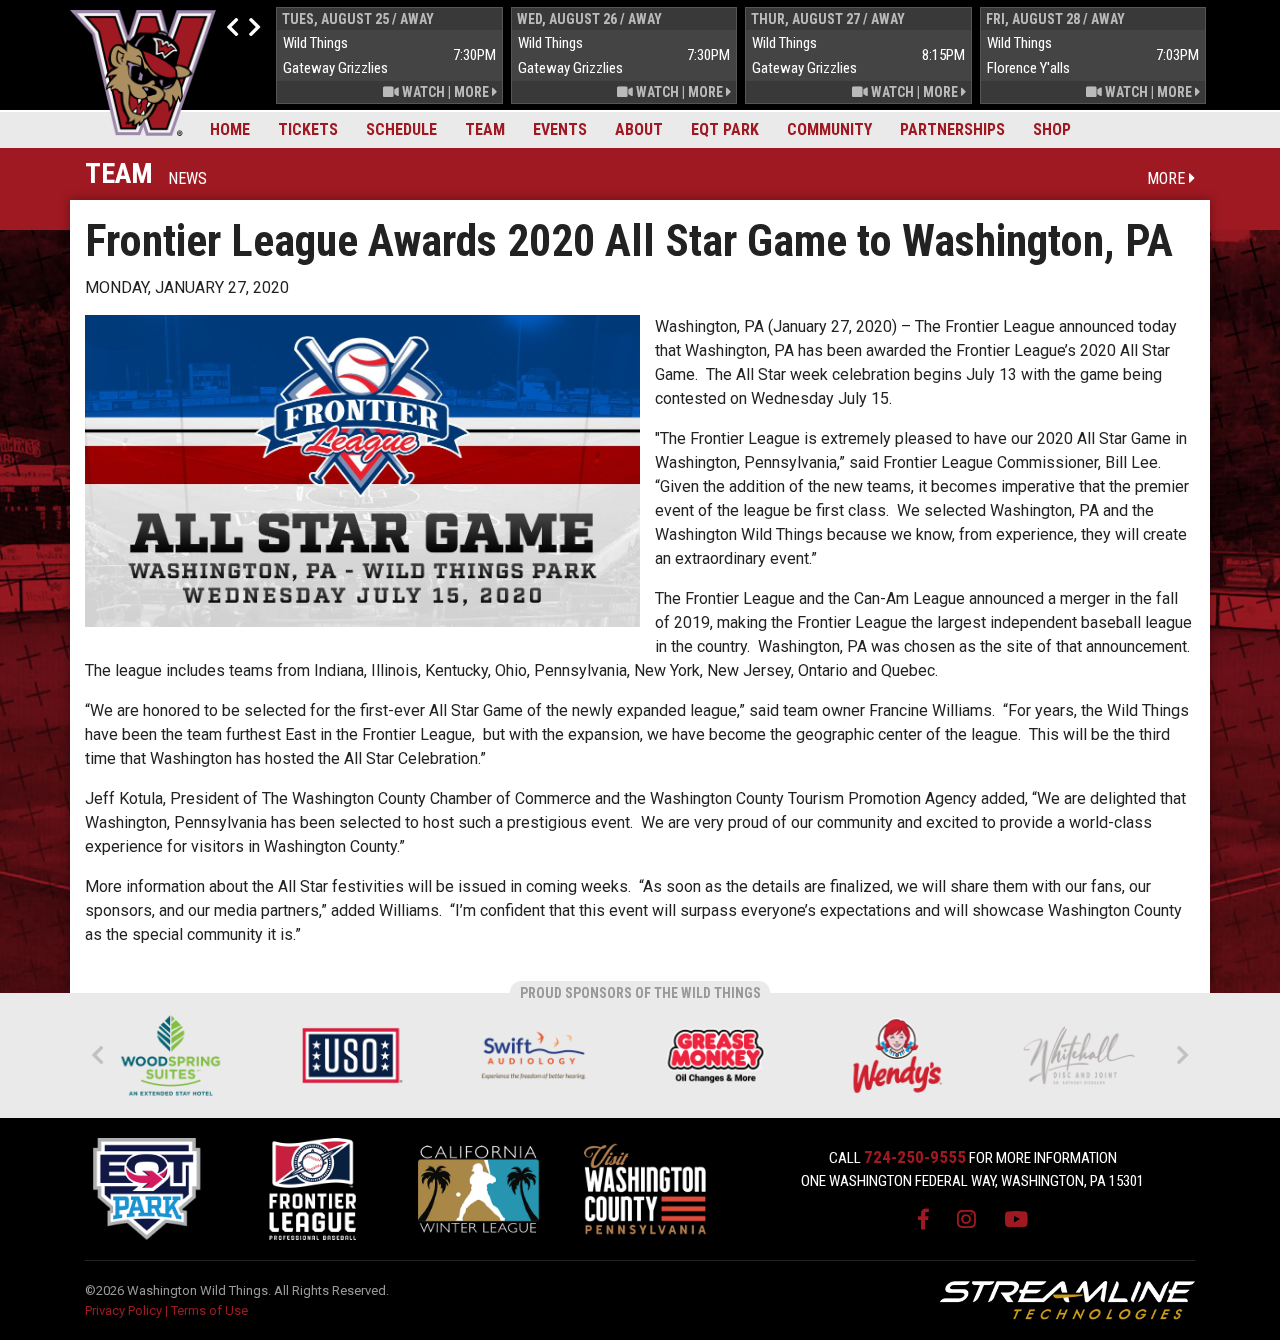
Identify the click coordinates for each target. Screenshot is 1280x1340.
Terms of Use (209, 1310)
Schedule (401, 129)
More (473, 92)
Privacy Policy (123, 1310)
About (639, 129)
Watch (422, 92)
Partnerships (952, 129)
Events (560, 129)
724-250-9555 (915, 1157)
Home (230, 129)
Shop (1052, 129)
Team (485, 129)
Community (829, 129)
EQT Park (725, 129)
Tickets (308, 129)
